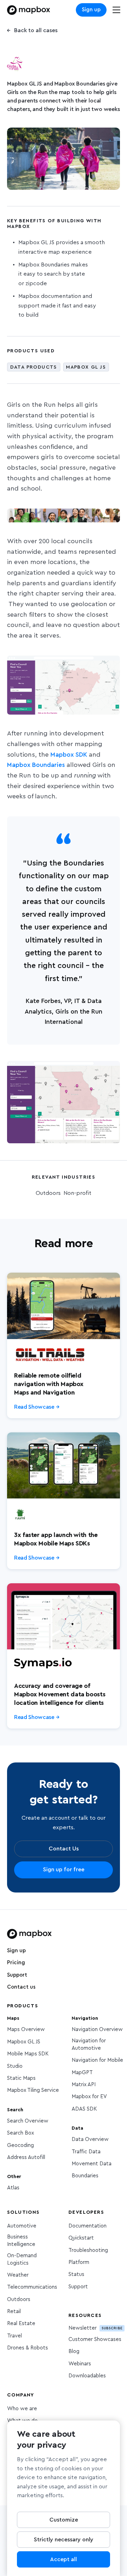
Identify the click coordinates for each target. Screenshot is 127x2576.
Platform (79, 2262)
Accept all (64, 2559)
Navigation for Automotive (89, 2044)
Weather (18, 2275)
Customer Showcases (95, 2339)
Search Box (20, 2133)
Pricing (16, 1963)
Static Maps (21, 2078)
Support (17, 1975)
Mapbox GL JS (24, 2042)
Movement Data (92, 2164)
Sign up (91, 10)
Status (76, 2274)
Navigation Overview (97, 2029)
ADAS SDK (84, 2109)
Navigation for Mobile (97, 2060)
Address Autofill (26, 2157)
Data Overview (90, 2139)
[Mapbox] (29, 10)
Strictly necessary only (64, 2540)
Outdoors (19, 2299)
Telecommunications (32, 2287)
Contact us (21, 1987)
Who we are (22, 2409)
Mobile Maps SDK (28, 2054)
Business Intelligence (21, 2241)
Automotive (22, 2226)
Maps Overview (26, 2029)
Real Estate (21, 2323)
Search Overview (28, 2121)
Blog (74, 2351)
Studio (15, 2066)
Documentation (87, 2226)
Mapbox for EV (89, 2097)
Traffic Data (86, 2152)
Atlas (13, 2188)
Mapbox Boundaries (36, 765)
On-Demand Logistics (22, 2259)
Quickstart (81, 2238)
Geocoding (20, 2145)
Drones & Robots (28, 2348)
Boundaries (85, 2176)
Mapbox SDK (70, 755)
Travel (14, 2336)
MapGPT (82, 2073)
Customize (64, 2520)
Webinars (80, 2364)
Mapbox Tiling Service (33, 2090)
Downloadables (87, 2376)
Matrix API (84, 2085)
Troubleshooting (88, 2250)
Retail (14, 2311)
